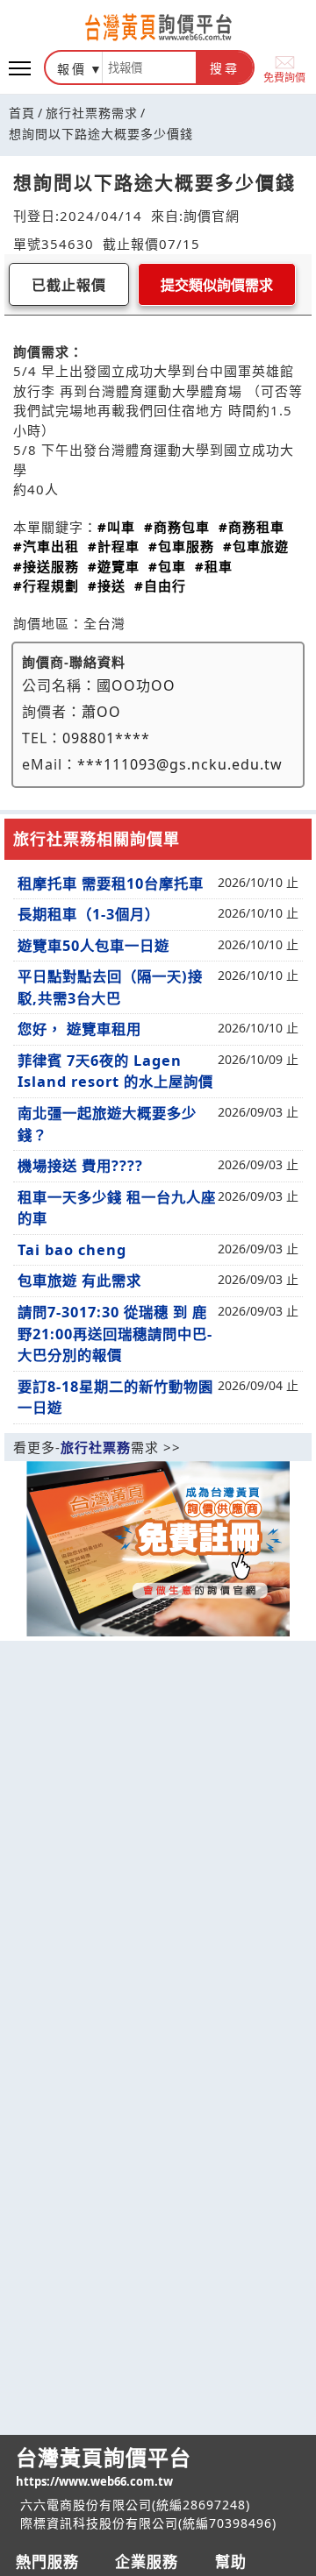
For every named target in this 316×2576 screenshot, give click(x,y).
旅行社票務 (96, 1447)
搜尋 (225, 68)
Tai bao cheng (72, 1250)
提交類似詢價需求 (217, 285)
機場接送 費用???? (80, 1166)
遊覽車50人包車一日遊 (93, 946)
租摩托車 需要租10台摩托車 (111, 884)
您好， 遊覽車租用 (79, 1029)
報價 (72, 69)
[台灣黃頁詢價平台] (158, 27)
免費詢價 (284, 77)
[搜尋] (149, 67)
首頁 (22, 113)
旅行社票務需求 (92, 113)
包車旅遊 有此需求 (79, 1281)
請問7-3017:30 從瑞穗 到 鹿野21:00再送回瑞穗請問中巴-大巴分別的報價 (115, 1334)
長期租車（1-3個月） (89, 914)
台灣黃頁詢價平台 (104, 2466)
